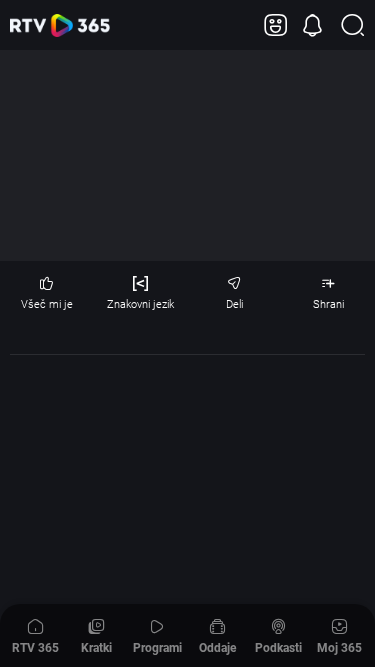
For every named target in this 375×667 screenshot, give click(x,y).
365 (60, 25)
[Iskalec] (352, 25)
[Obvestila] (312, 25)
